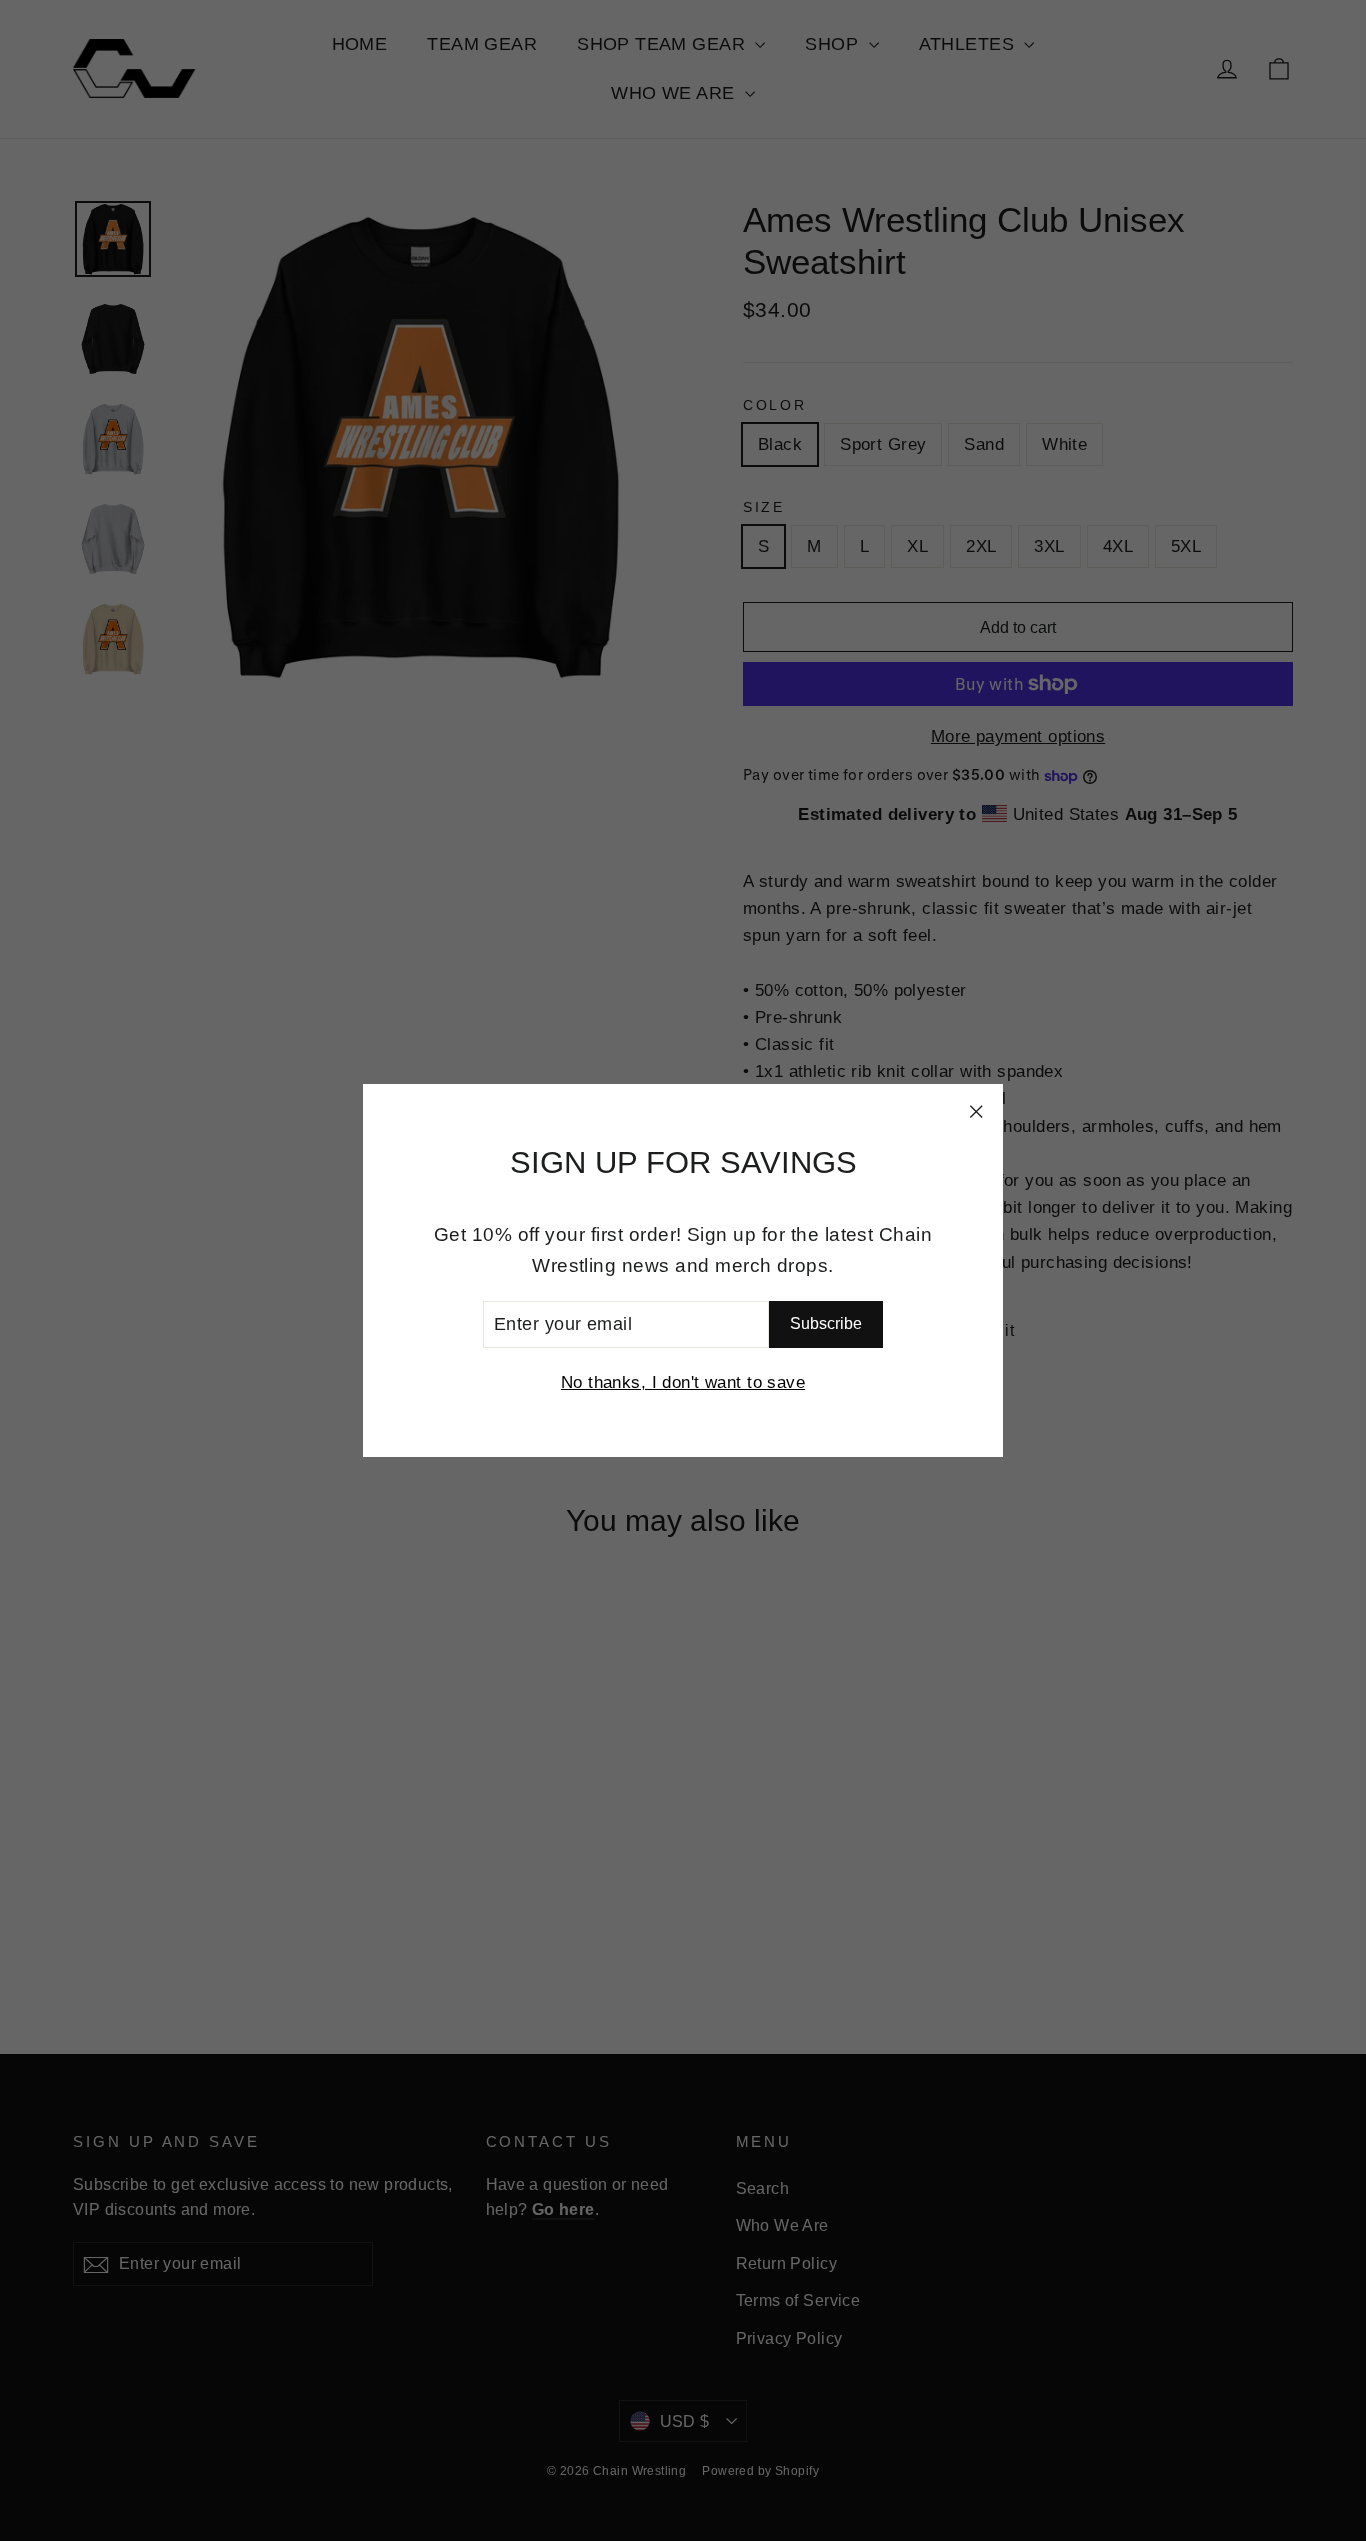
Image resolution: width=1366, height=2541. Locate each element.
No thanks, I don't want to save (683, 1382)
